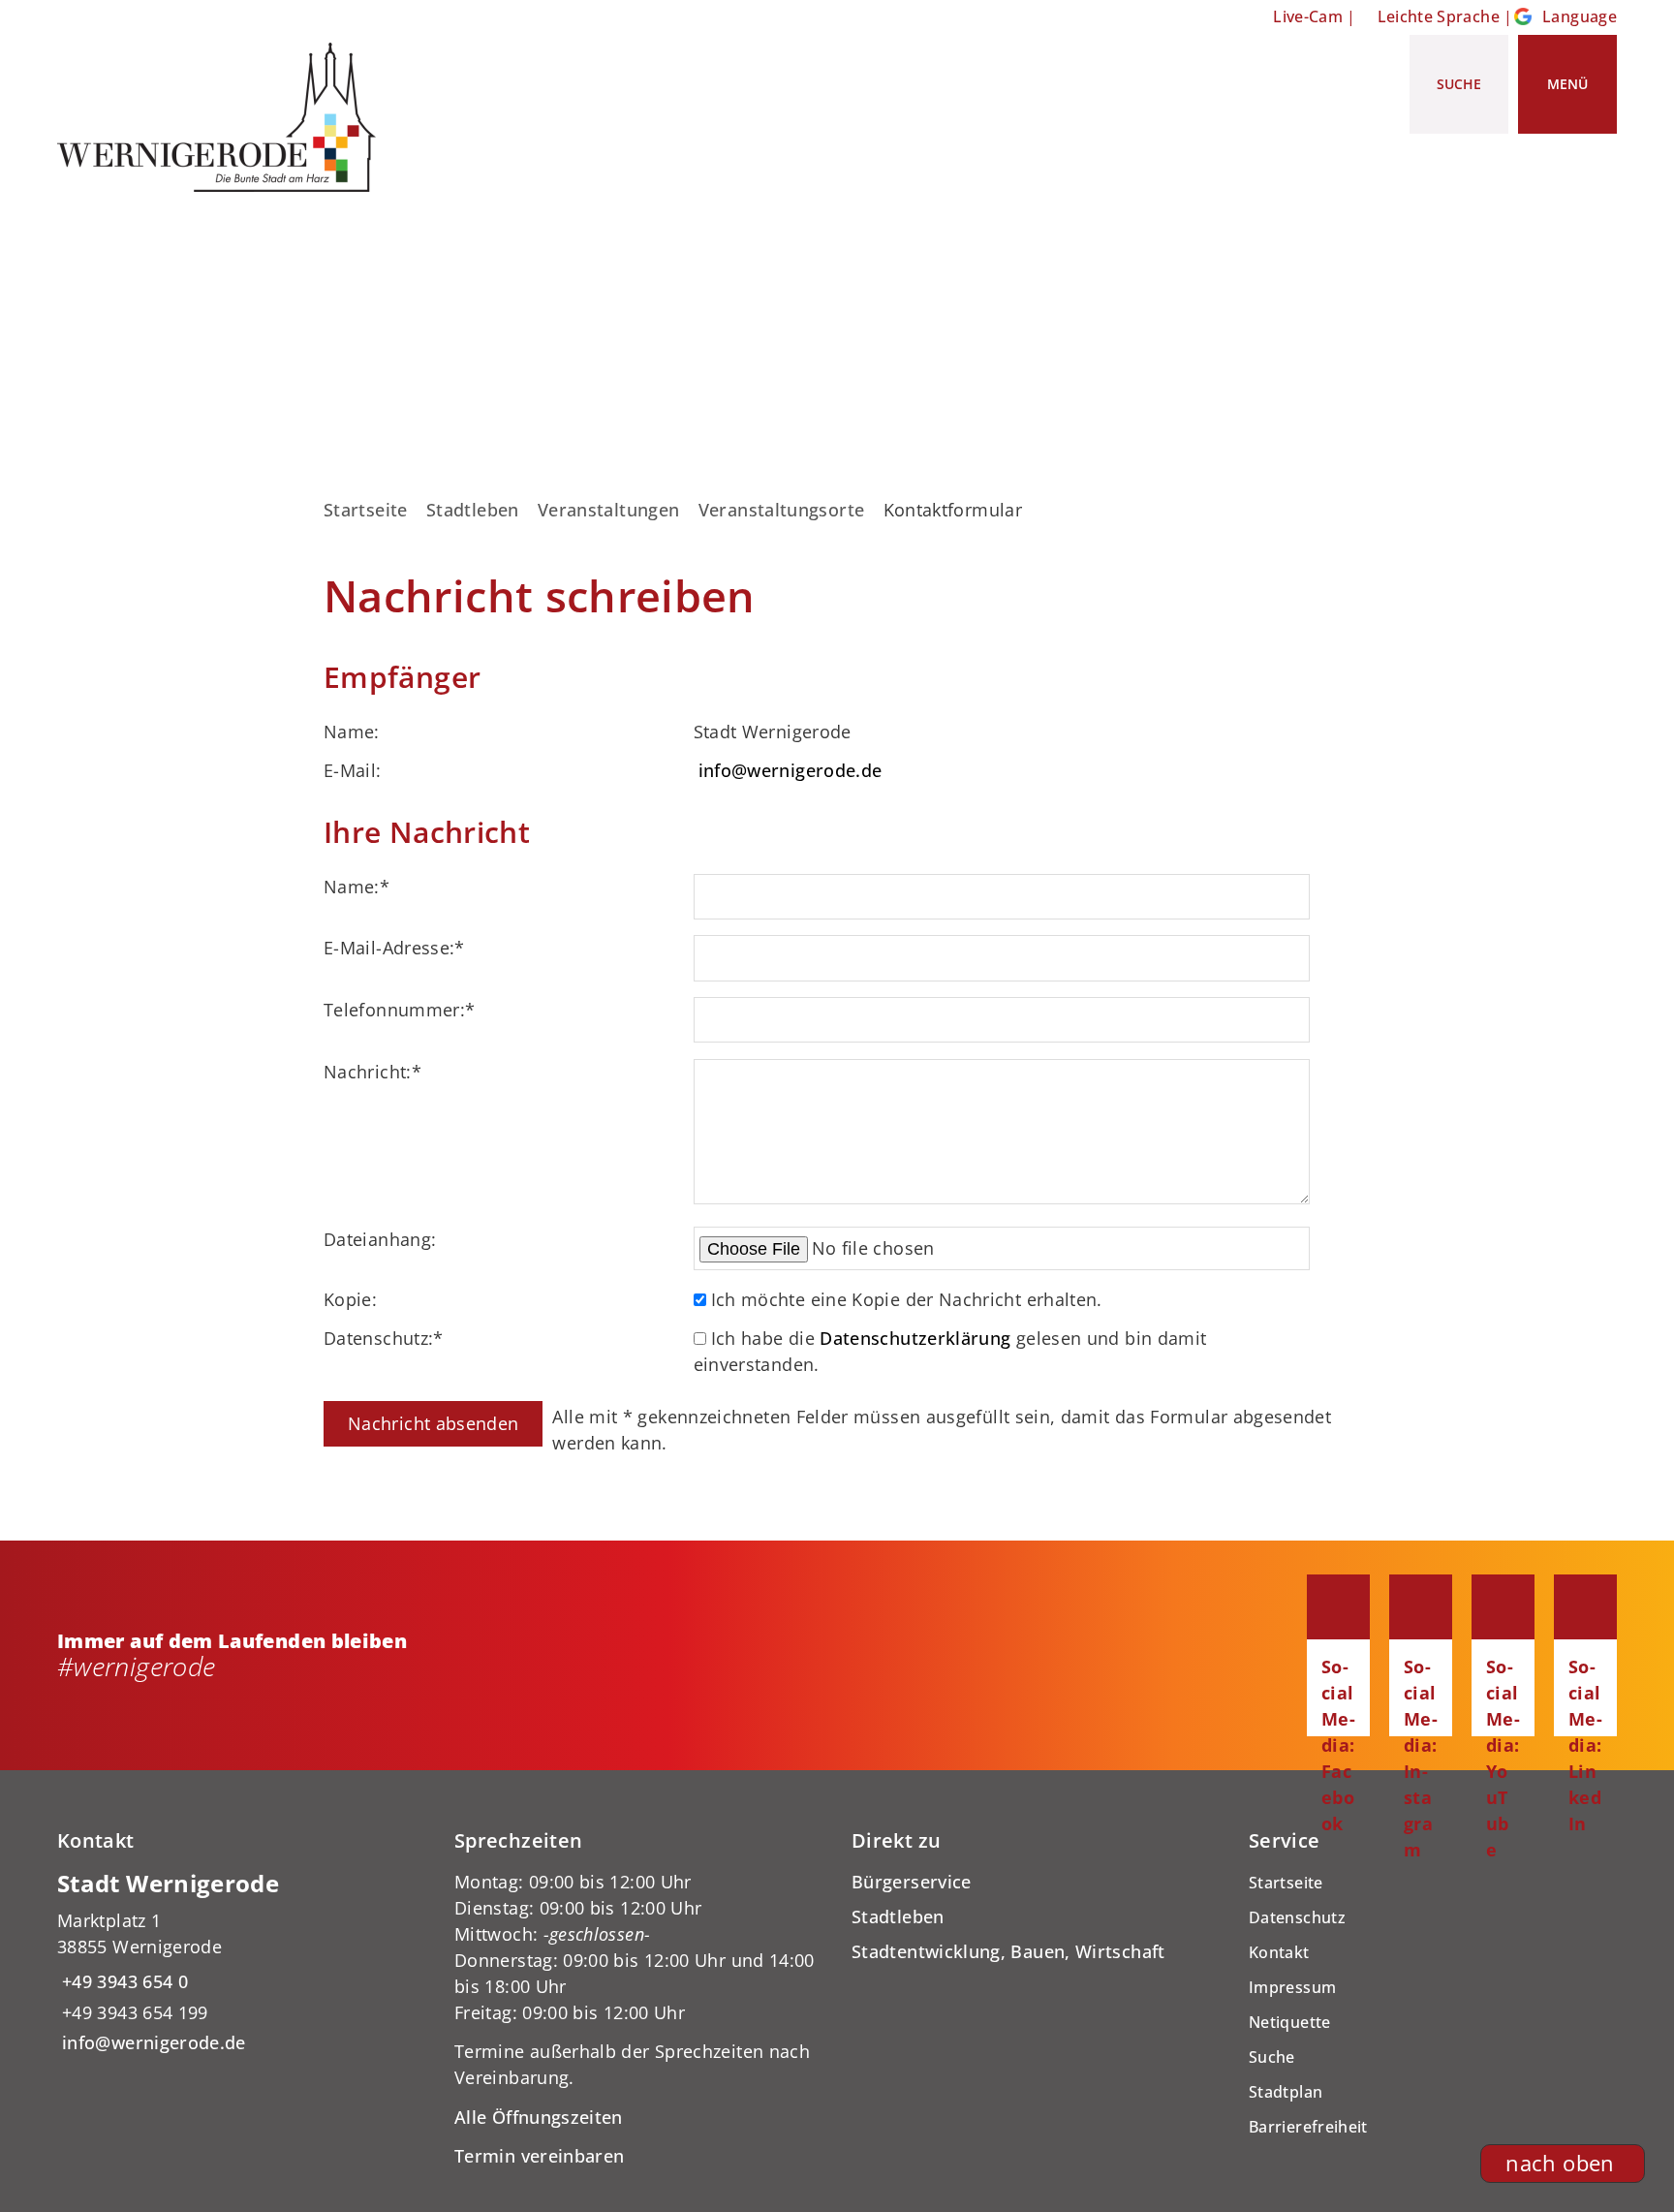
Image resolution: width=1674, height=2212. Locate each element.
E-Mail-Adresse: (394, 948)
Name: (356, 887)
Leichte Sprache (1439, 16)
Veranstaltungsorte (781, 510)
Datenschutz (1297, 1917)
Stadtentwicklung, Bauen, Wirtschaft (1008, 1951)
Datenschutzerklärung (915, 1338)
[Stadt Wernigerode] (241, 1963)
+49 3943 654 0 (123, 1981)
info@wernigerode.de (790, 770)
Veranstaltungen (608, 510)
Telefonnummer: (399, 1010)
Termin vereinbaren (539, 2156)
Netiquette (1290, 2022)
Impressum (1292, 1987)
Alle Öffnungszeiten (539, 2117)
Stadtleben (473, 510)
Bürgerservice (912, 1882)
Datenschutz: (384, 1338)
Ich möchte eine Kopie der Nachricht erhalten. (907, 1299)
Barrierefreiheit (1308, 2127)
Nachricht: (372, 1072)
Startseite (366, 510)
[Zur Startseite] (224, 117)
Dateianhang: (380, 1239)
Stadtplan (1286, 2092)
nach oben (1560, 2163)
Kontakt (1279, 1952)
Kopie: (350, 1299)
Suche (1272, 2057)
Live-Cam (1308, 16)
